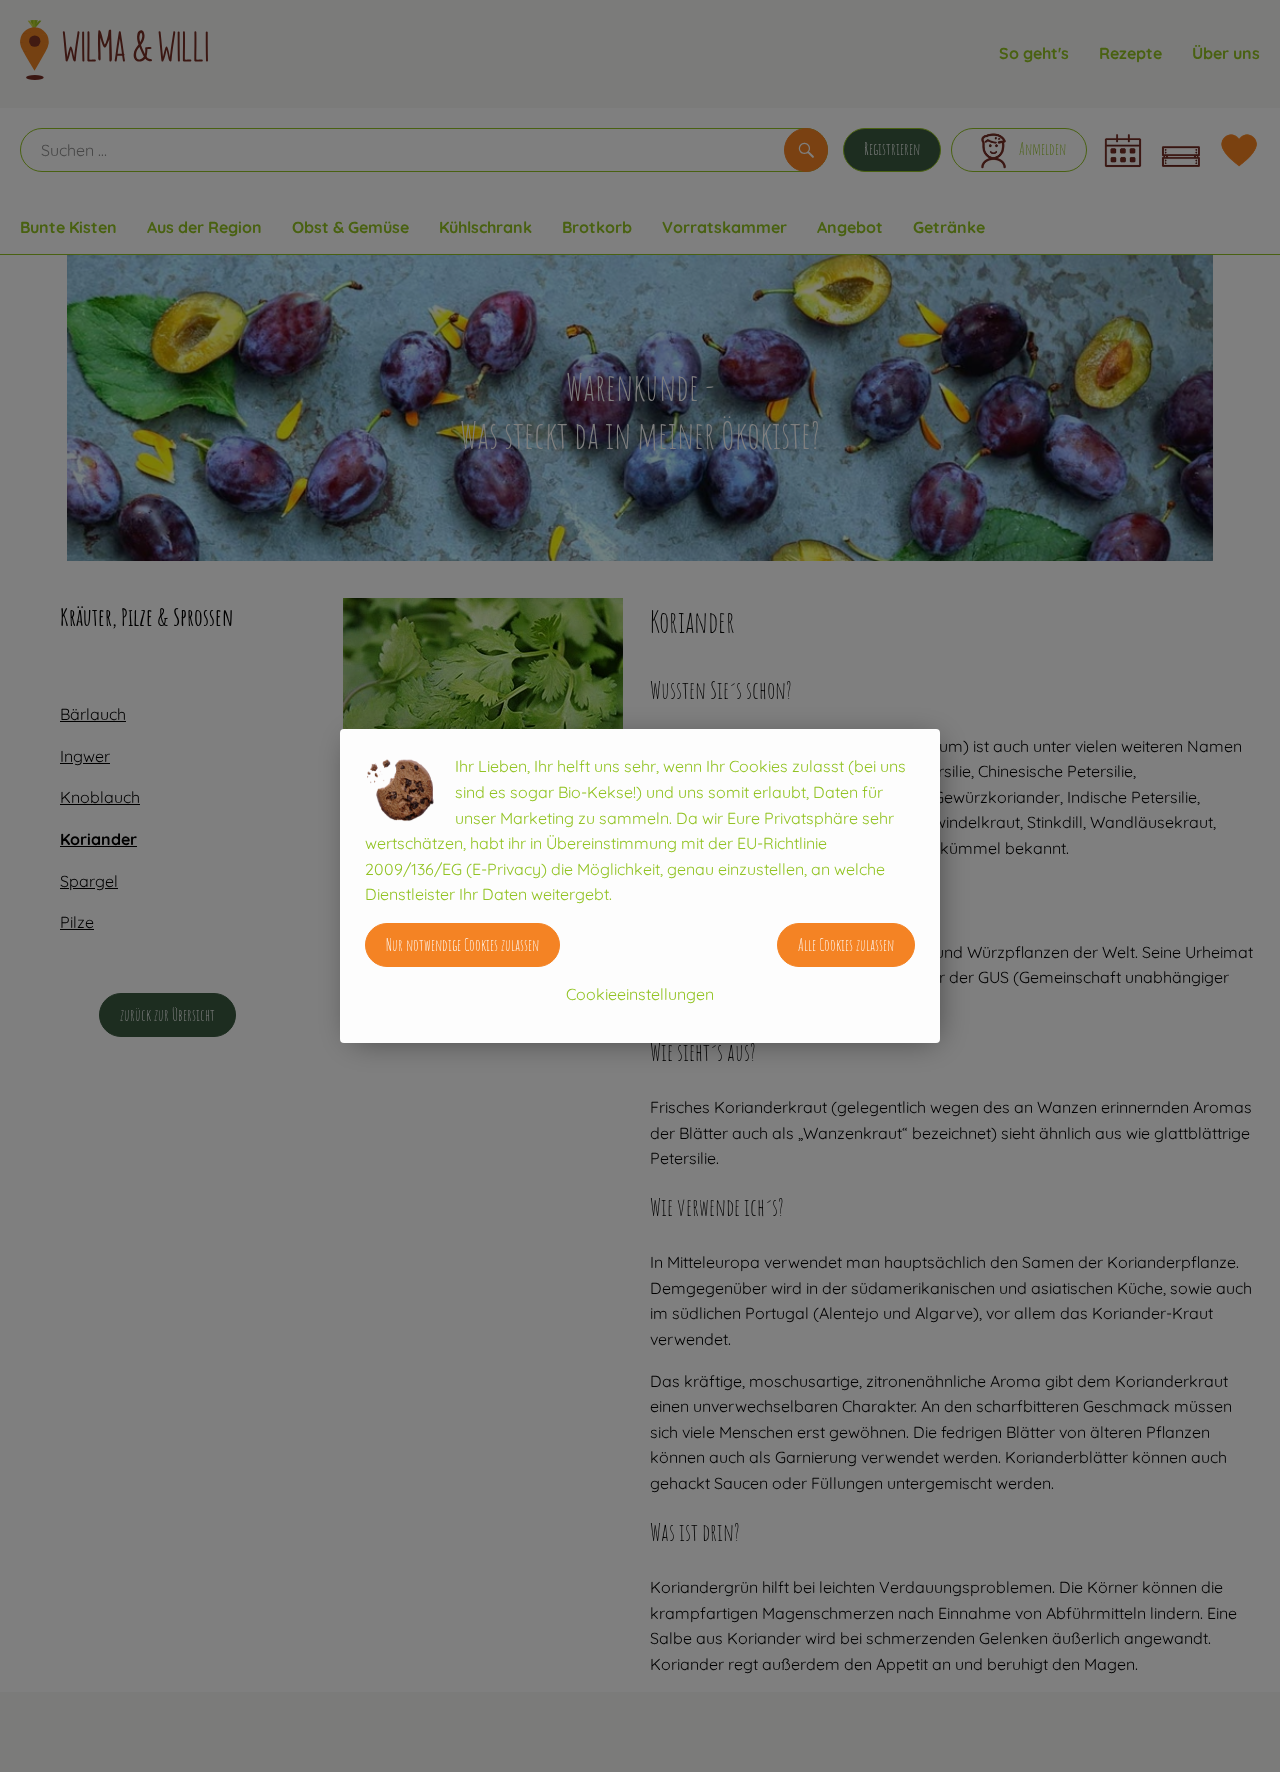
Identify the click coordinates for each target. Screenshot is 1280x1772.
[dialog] (640, 886)
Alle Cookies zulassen (846, 945)
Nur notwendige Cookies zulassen (462, 945)
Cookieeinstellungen (640, 994)
